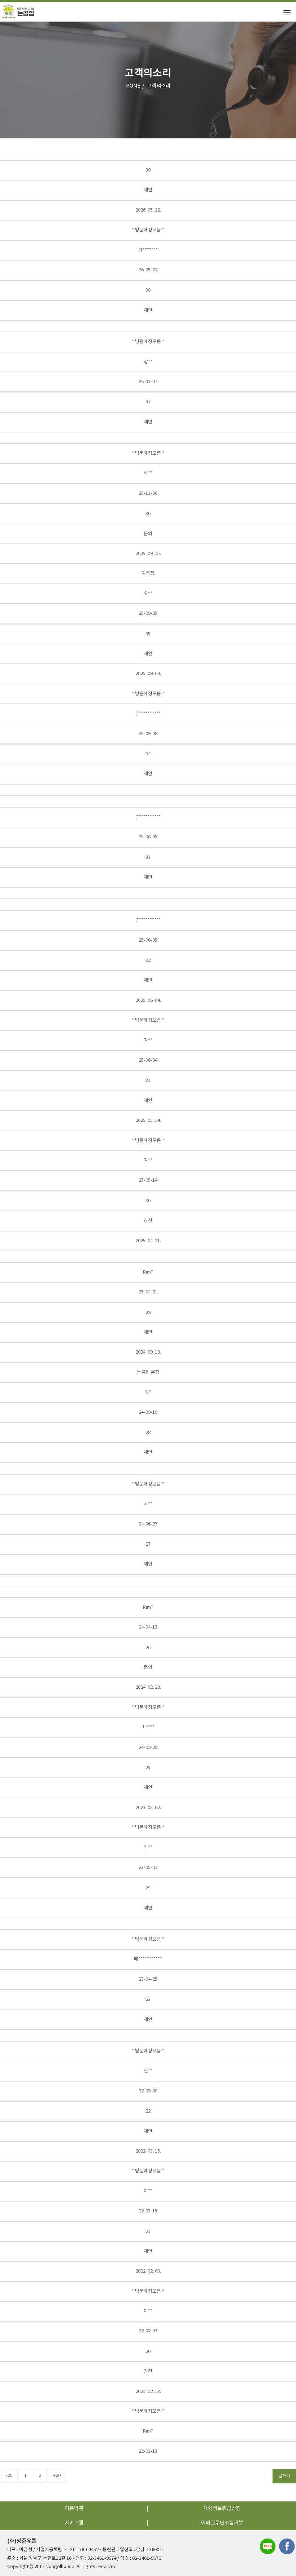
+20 (57, 2476)
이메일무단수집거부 (222, 2523)
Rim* (148, 1272)
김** (148, 1041)
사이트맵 (74, 2523)
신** (148, 2071)
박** (148, 1847)
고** (148, 1504)
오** (148, 594)
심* (148, 1392)
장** (148, 362)
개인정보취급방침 (222, 2509)
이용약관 (74, 2509)
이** (148, 2191)
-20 (9, 2476)
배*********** (148, 1959)
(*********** (148, 714)
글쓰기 (284, 2476)
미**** (148, 1727)
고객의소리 (159, 86)
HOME (133, 86)
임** (148, 473)
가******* (148, 250)
